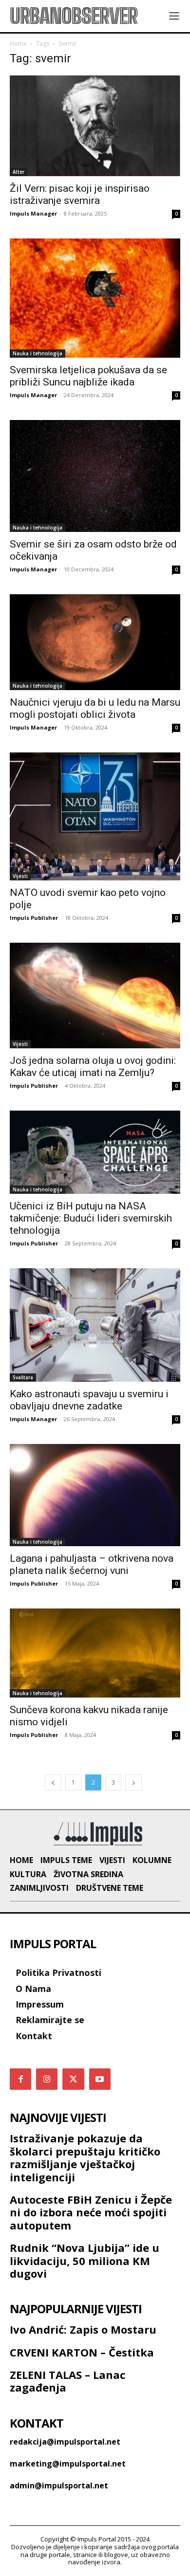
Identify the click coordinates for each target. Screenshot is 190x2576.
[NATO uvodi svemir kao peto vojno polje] (95, 816)
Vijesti (20, 876)
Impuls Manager (33, 213)
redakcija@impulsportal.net (65, 2442)
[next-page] (133, 1782)
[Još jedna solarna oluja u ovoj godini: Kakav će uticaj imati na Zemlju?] (95, 996)
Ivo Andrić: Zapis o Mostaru (83, 2329)
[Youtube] (100, 2079)
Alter (19, 172)
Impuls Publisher (34, 918)
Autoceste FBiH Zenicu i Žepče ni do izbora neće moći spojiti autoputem (91, 2212)
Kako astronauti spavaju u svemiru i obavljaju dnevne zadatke (89, 1400)
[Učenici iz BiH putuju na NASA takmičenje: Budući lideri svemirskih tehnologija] (95, 1152)
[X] (73, 2079)
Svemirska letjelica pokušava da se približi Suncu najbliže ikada (88, 376)
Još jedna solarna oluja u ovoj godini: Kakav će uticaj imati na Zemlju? (93, 1067)
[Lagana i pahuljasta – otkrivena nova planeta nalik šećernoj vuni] (95, 1495)
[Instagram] (47, 2079)
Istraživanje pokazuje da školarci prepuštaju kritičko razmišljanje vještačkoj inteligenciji (85, 2157)
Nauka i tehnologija (38, 353)
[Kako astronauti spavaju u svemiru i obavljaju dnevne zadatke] (95, 1325)
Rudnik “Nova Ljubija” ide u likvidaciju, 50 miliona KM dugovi (85, 2260)
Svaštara (23, 1377)
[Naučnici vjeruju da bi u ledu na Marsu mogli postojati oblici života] (95, 642)
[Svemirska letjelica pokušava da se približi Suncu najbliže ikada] (95, 298)
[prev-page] (53, 1782)
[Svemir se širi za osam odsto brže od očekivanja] (95, 476)
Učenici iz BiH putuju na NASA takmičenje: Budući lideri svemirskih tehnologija (91, 1218)
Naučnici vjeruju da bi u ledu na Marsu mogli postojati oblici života (95, 708)
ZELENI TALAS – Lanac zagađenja (68, 2381)
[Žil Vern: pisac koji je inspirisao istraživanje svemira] (95, 126)
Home (18, 44)
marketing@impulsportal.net (68, 2464)
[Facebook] (20, 2079)
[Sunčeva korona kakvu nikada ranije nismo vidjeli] (95, 1653)
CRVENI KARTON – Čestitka (82, 2352)
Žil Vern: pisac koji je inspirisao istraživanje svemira (80, 194)
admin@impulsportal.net (59, 2485)
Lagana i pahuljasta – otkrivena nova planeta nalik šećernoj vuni (92, 1564)
